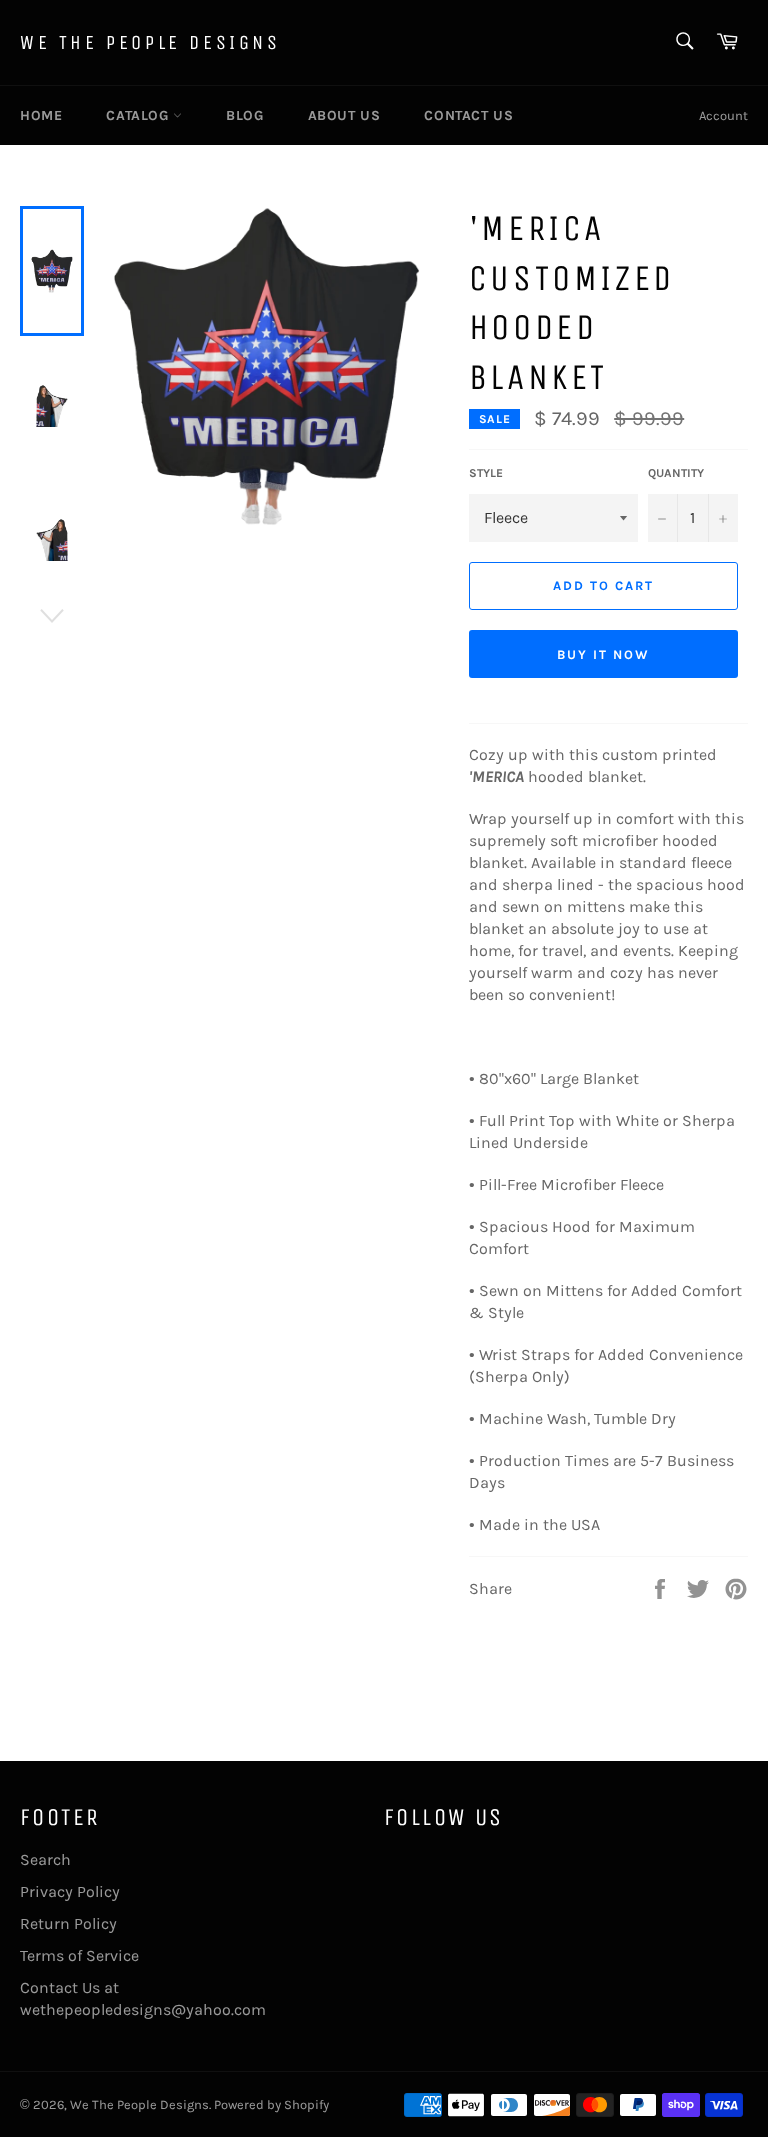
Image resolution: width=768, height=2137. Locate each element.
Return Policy (68, 1923)
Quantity (676, 473)
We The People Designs (150, 42)
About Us (344, 115)
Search (45, 1859)
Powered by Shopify (271, 2104)
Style (486, 473)
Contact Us (468, 115)
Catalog (139, 115)
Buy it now (603, 654)
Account (723, 115)
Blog (244, 115)
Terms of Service (79, 1955)
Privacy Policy (70, 1891)
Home (41, 115)
